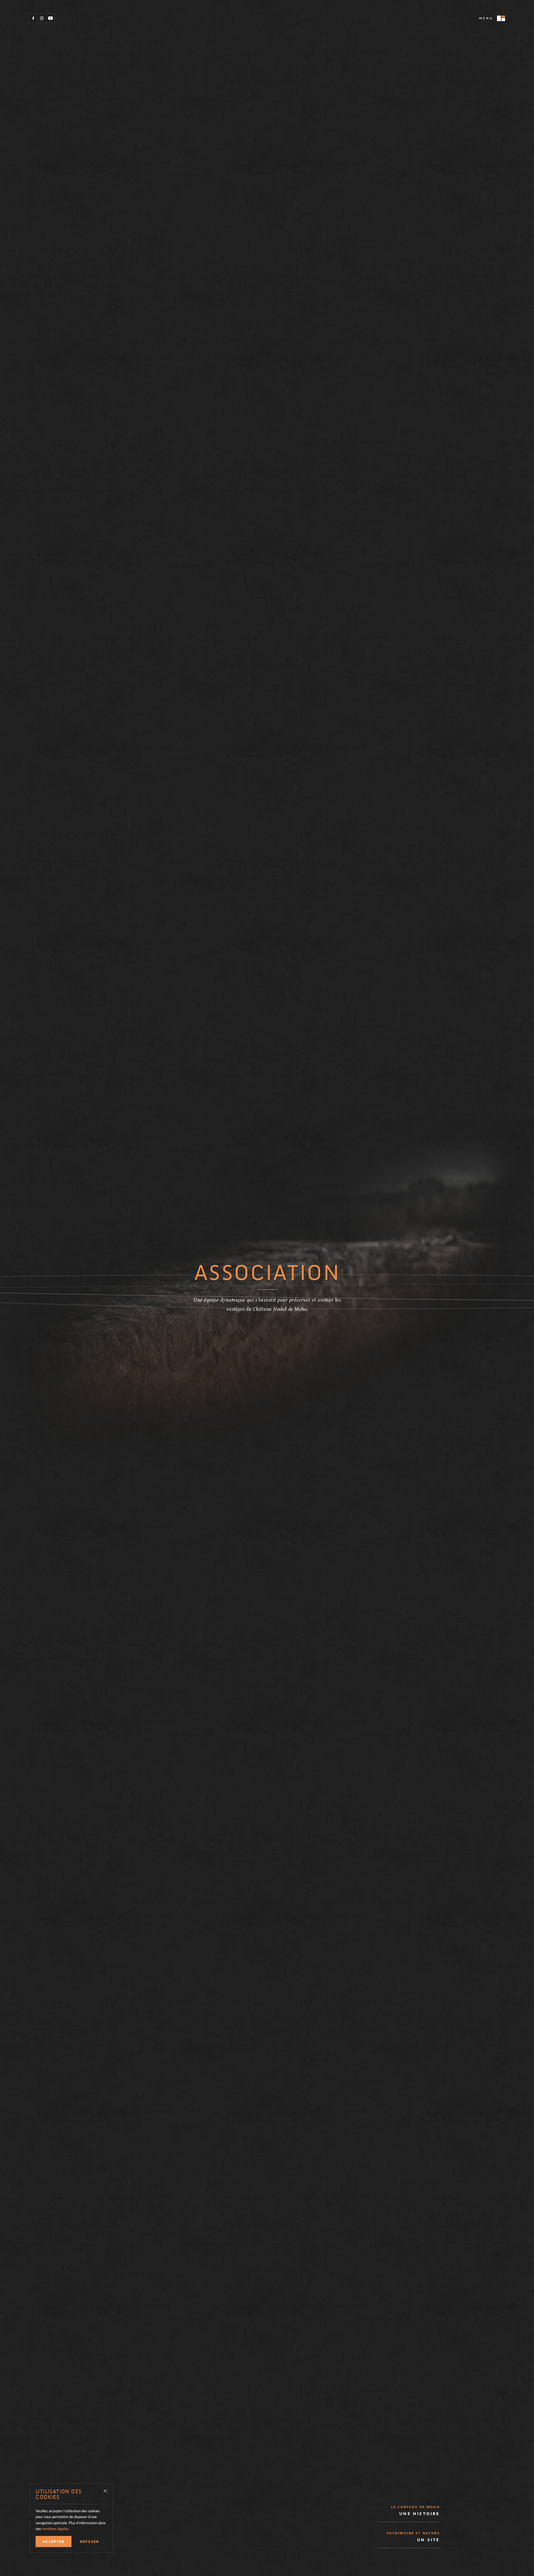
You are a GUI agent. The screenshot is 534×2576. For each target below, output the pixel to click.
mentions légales (55, 2529)
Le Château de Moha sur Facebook (33, 18)
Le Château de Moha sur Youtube (50, 18)
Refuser (90, 2541)
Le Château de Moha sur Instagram (42, 18)
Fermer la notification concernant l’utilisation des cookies (105, 2491)
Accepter (54, 2541)
